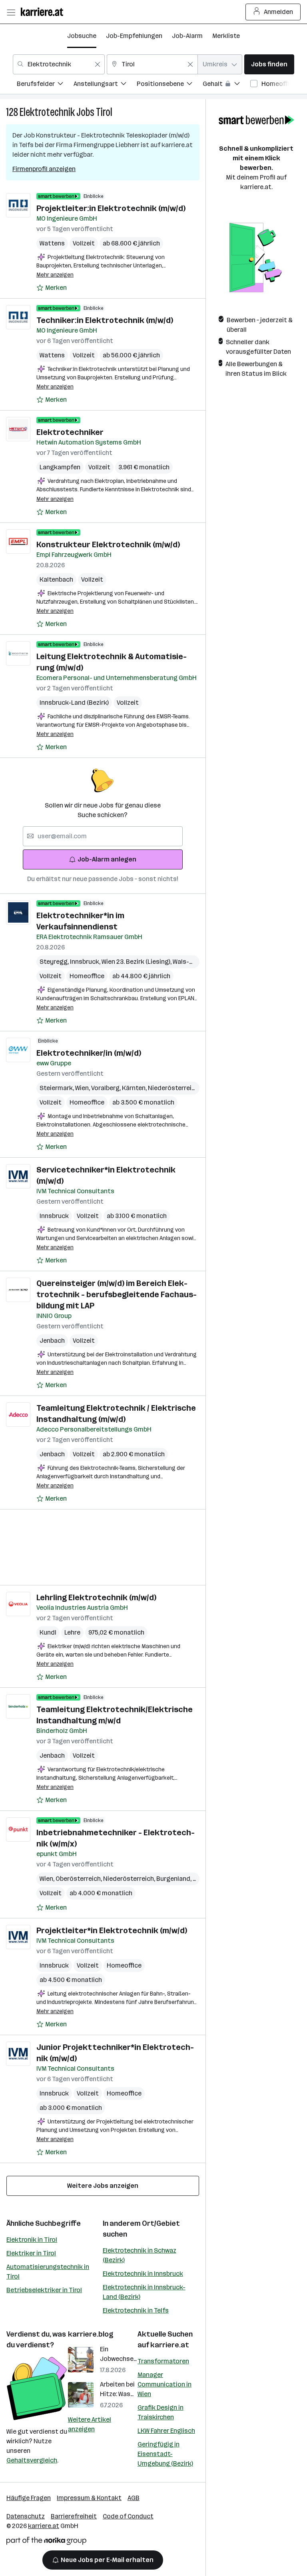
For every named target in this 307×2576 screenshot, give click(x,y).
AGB (134, 2498)
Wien (83, 1088)
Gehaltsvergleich (32, 2460)
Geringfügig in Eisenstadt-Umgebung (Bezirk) (165, 2454)
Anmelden (278, 12)
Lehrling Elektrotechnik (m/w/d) (96, 1597)
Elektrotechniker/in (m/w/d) (89, 1053)
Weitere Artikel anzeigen (90, 2424)
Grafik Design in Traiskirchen (160, 2412)
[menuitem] (45, 85)
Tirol (104, 112)
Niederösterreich (174, 1088)
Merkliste (226, 36)
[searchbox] (103, 836)
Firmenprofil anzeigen (44, 169)
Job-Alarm (187, 36)
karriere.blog (91, 2334)
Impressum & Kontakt (89, 2498)
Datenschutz (26, 2516)
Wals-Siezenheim (198, 962)
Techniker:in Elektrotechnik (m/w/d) (105, 320)
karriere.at (170, 2345)
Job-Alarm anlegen (107, 859)
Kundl (48, 1632)
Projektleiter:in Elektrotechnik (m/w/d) (111, 208)
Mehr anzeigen (55, 275)
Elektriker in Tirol (31, 2253)
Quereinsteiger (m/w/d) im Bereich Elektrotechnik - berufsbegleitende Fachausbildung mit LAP (117, 1294)
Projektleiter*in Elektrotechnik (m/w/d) (112, 1930)
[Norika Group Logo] (46, 2542)
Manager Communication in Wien (164, 2384)
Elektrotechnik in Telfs (136, 2310)
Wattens (52, 243)
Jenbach (52, 1341)
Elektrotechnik (47, 112)
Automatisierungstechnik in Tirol (48, 2272)
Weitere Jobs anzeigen (103, 2186)
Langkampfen (60, 467)
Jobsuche (82, 36)
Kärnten (135, 1088)
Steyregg (55, 962)
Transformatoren (163, 2361)
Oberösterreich (79, 1879)
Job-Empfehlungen (134, 36)
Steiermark (57, 1088)
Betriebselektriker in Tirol (44, 2290)
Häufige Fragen (29, 2498)
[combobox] (59, 64)
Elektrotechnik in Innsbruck (143, 2274)
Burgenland (174, 1879)
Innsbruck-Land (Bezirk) (74, 703)
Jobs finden (269, 64)
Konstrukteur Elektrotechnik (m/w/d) (108, 544)
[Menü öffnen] (11, 12)
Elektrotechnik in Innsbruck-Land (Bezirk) (144, 2292)
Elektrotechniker (70, 432)
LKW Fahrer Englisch (166, 2431)
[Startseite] (44, 12)
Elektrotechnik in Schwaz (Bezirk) (140, 2255)
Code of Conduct (128, 2516)
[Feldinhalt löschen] (98, 64)
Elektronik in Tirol (32, 2240)
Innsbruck (86, 962)
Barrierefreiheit (74, 2516)
